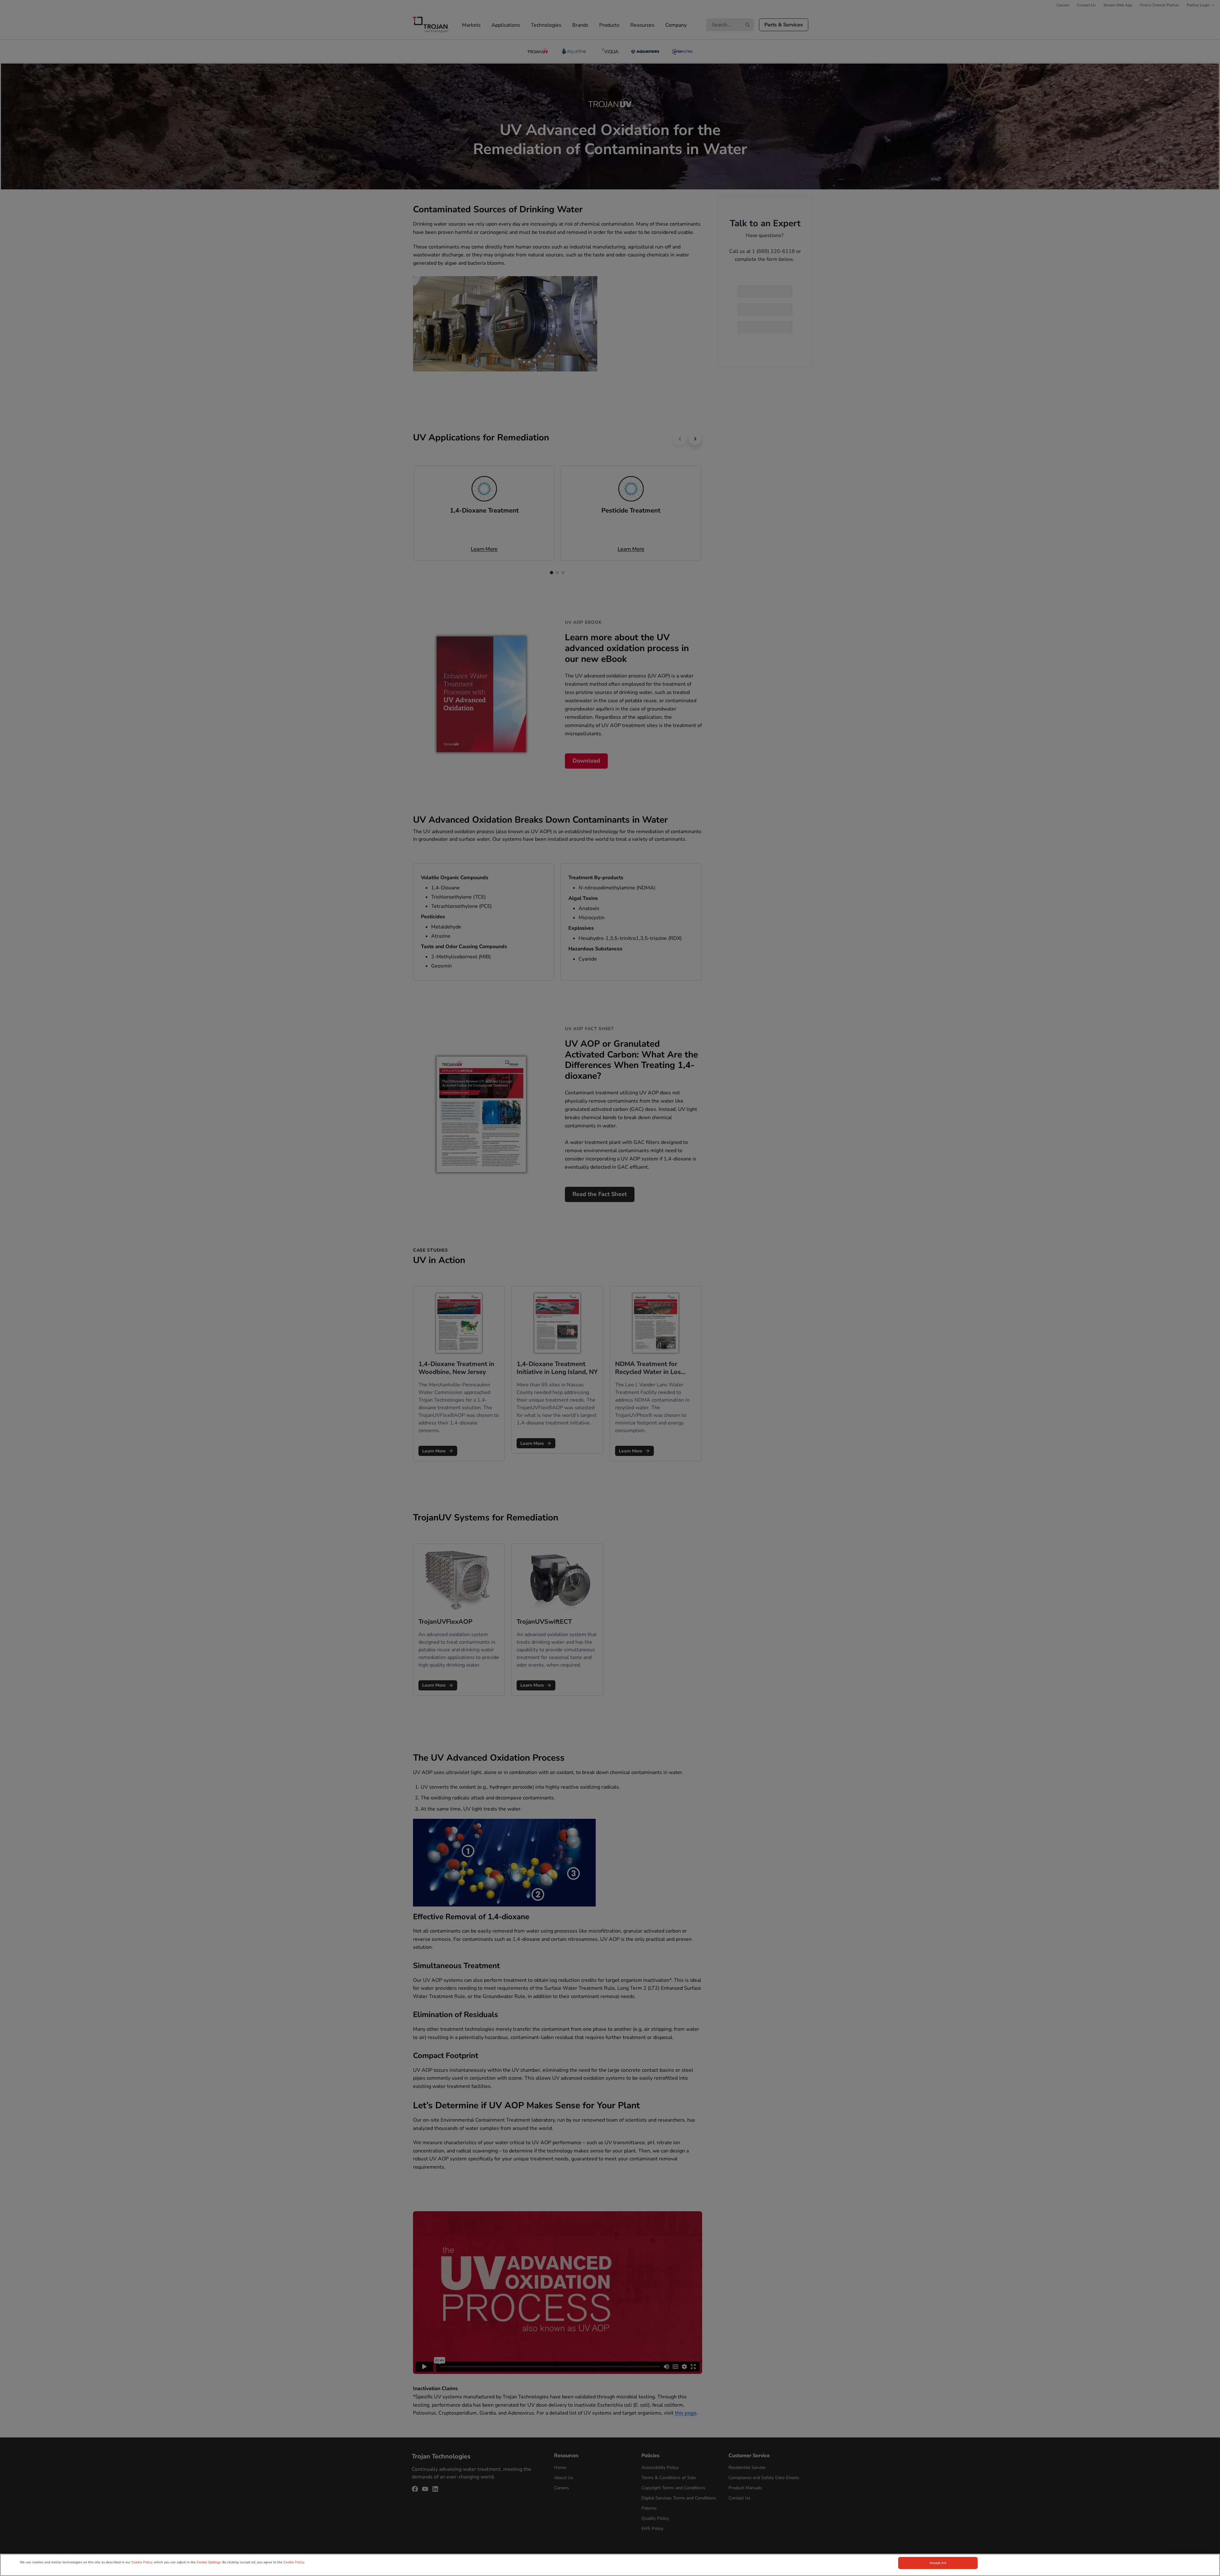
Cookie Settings (209, 2562)
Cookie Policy (142, 2562)
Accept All (938, 2563)
